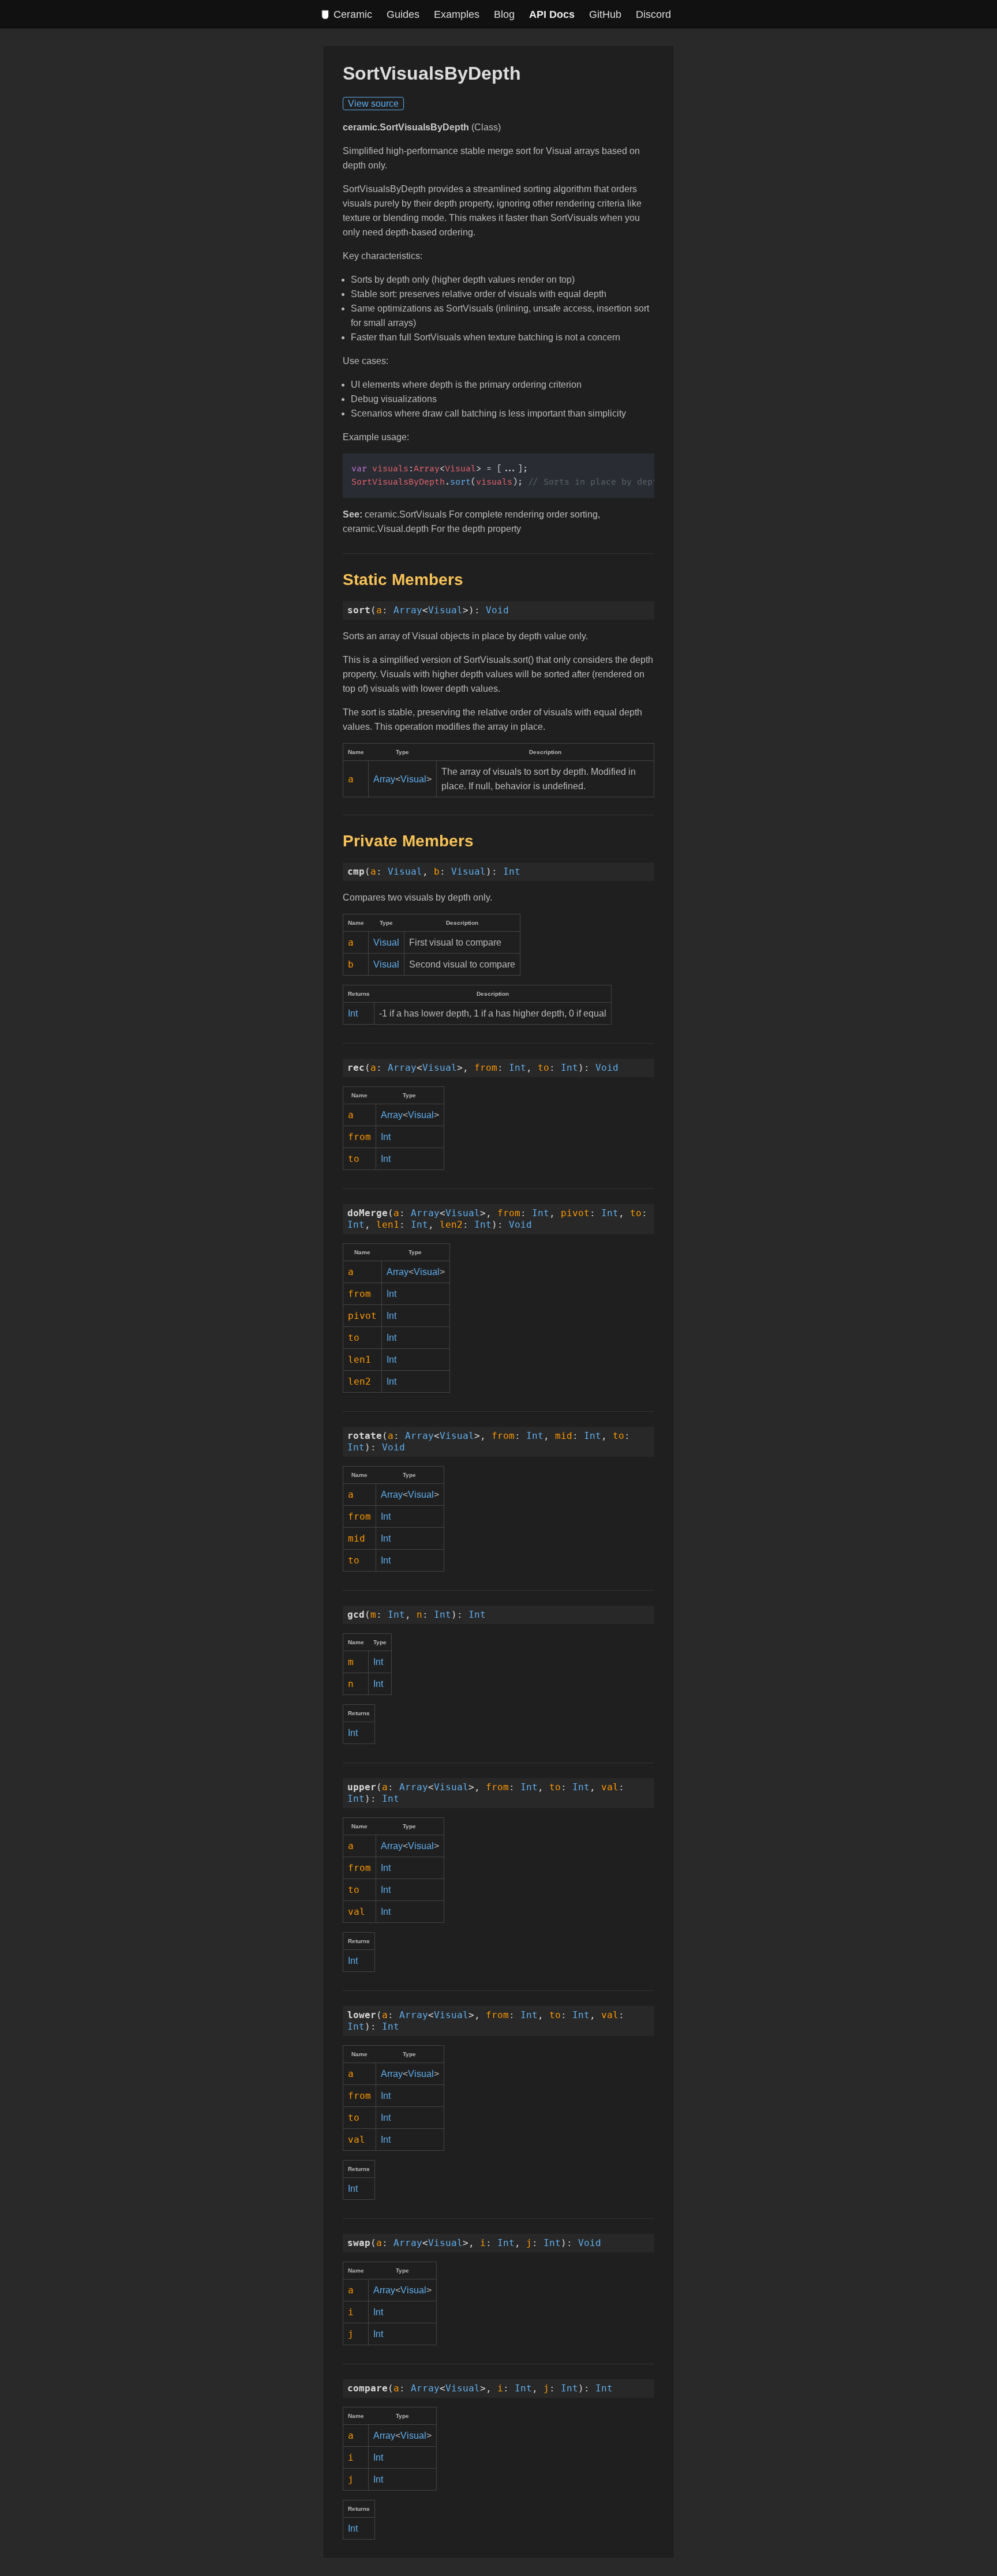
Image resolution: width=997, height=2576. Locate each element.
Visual (445, 610)
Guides (403, 14)
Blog (504, 14)
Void (497, 610)
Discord (653, 14)
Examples (457, 14)
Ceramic (353, 14)
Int (512, 871)
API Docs (552, 14)
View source (373, 104)
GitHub (605, 14)
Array (408, 610)
